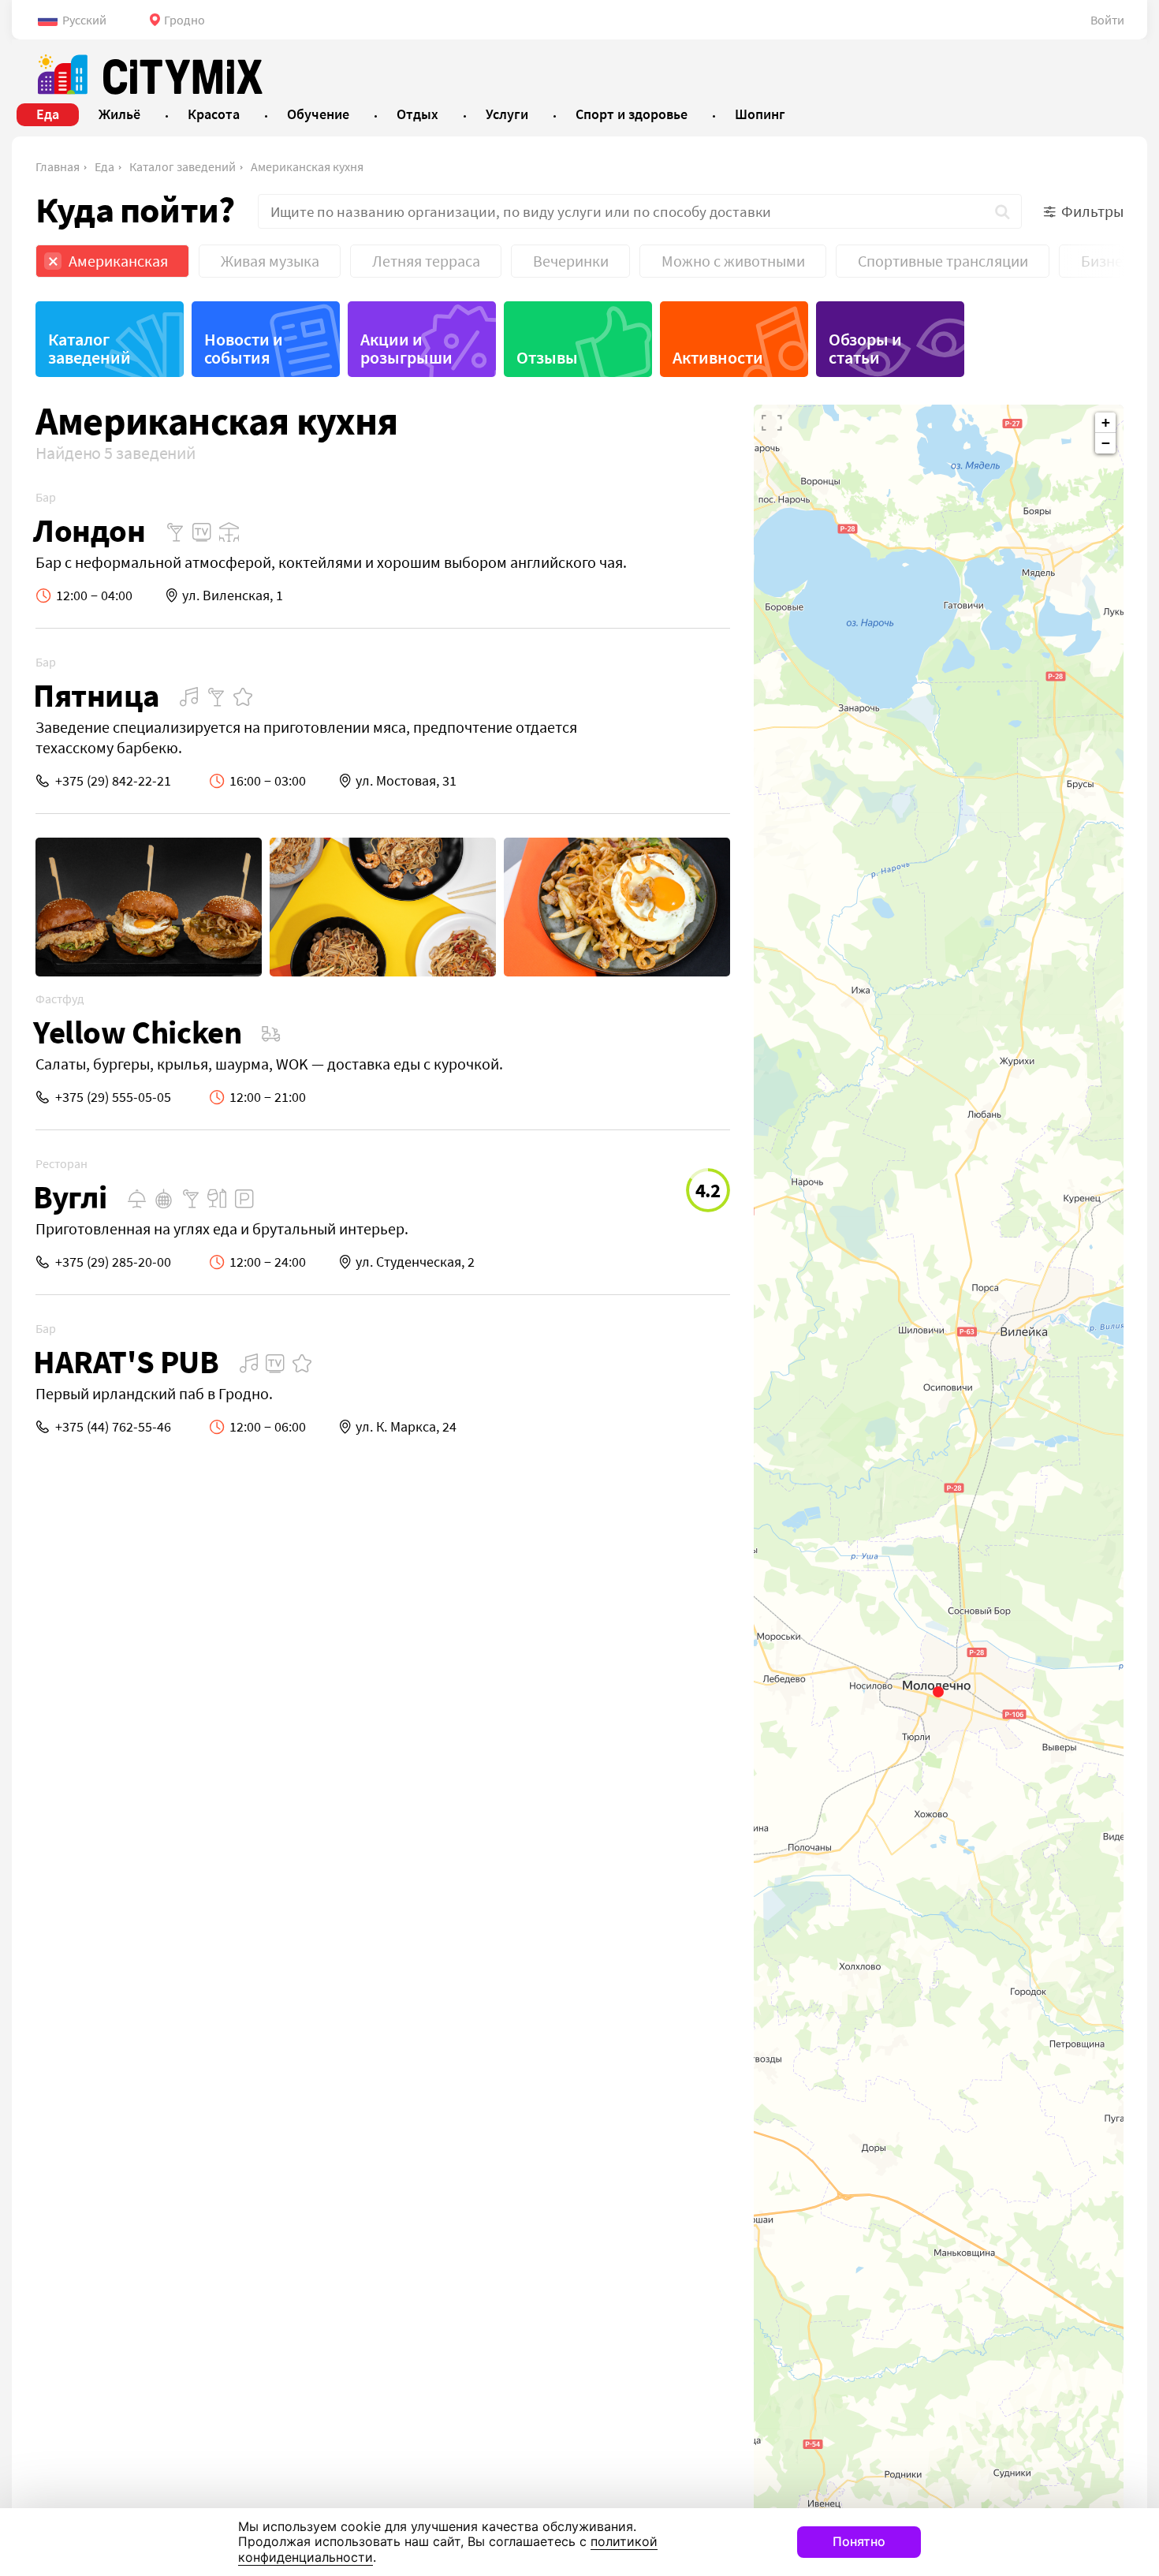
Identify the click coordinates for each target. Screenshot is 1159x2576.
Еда (104, 166)
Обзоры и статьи (865, 348)
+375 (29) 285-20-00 (113, 1262)
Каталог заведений (183, 166)
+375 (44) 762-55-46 (113, 1426)
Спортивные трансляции (943, 261)
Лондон (89, 530)
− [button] (1106, 443)
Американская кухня (307, 166)
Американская (118, 261)
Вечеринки (571, 261)
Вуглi (70, 1197)
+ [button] (1106, 422)
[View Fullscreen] (772, 423)
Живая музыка (270, 261)
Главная (58, 166)
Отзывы (547, 357)
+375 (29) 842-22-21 (113, 780)
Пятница (96, 695)
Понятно (859, 2541)
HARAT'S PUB (126, 1362)
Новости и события (244, 348)
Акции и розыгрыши (406, 348)
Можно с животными (733, 261)
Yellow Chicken (137, 1032)
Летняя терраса (426, 261)
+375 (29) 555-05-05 (113, 1097)
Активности (718, 357)
